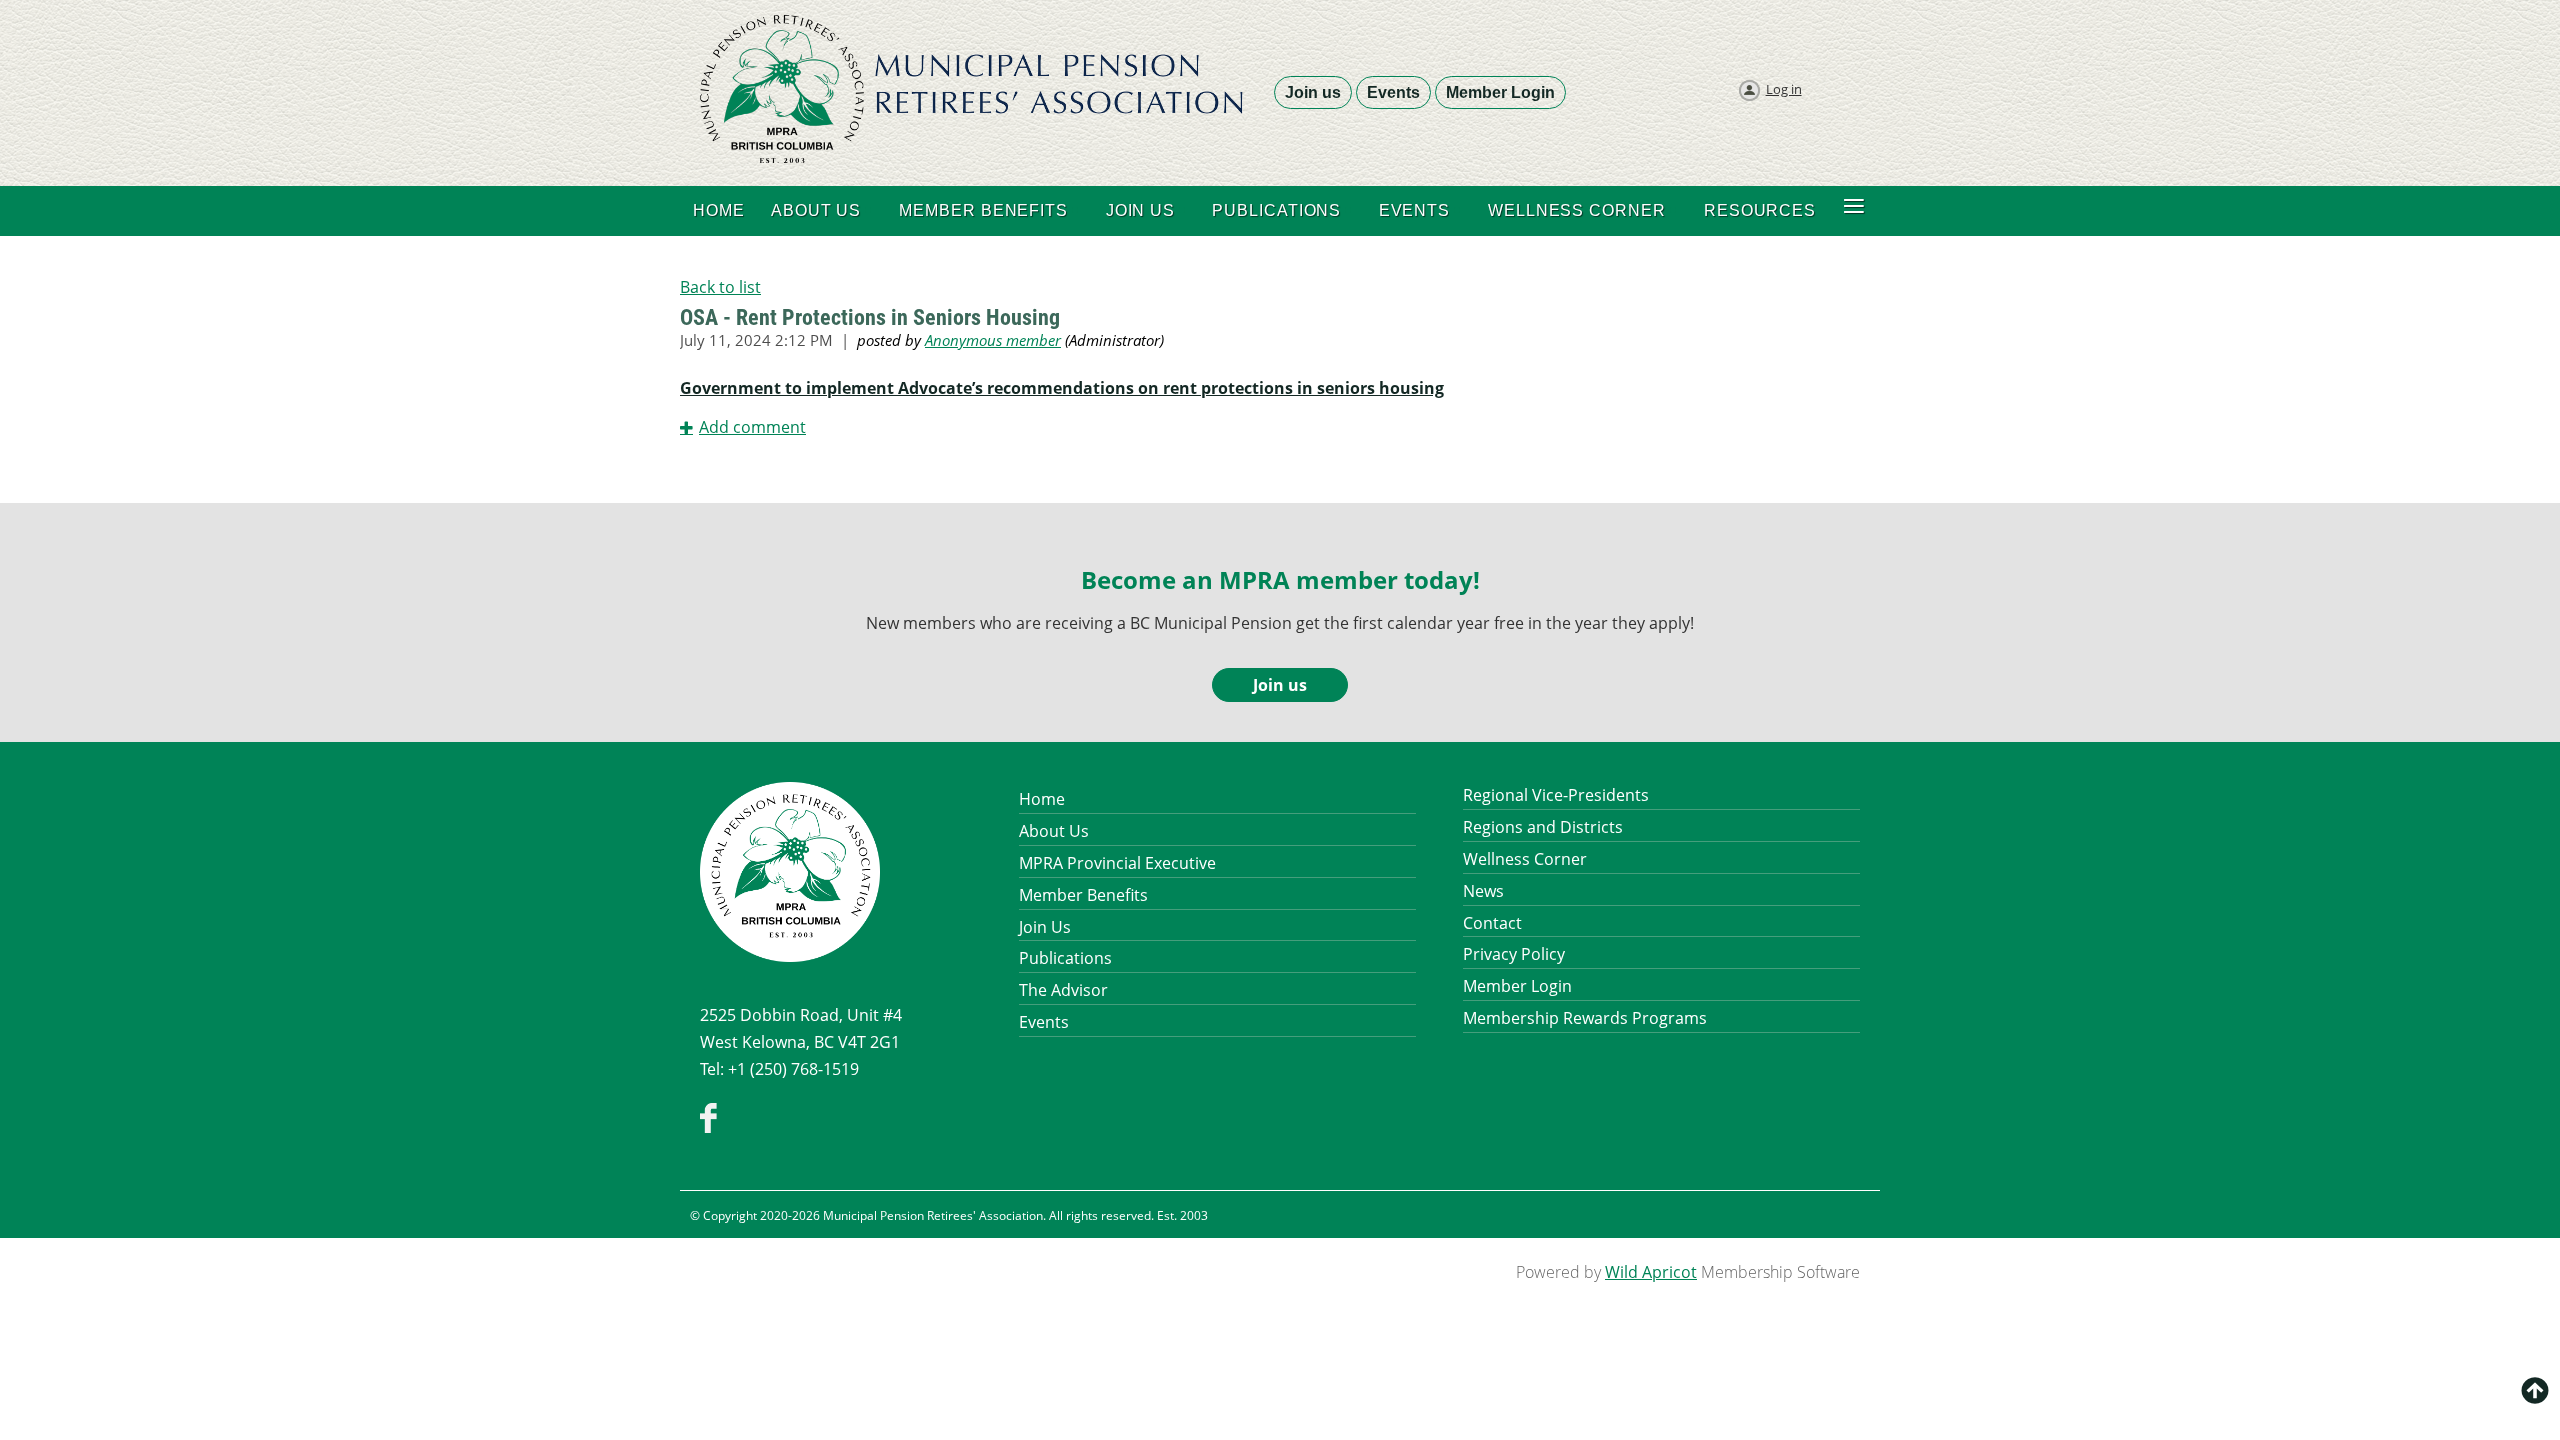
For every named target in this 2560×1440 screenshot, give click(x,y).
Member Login (1500, 92)
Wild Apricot (1651, 1272)
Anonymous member (993, 340)
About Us (1054, 831)
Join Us (1045, 927)
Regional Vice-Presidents (1556, 795)
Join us (1313, 92)
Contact (1492, 923)
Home (1042, 799)
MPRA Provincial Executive (1117, 863)
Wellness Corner (1525, 859)
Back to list (720, 287)
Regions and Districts (1543, 827)
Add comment (752, 427)
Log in (1784, 89)
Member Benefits (1083, 895)
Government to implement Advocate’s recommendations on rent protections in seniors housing (1062, 388)
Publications (1065, 958)
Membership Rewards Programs (1585, 1018)
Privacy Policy (1514, 954)
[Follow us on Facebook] (708, 1127)
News (1483, 891)
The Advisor (1063, 990)
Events (1393, 92)
